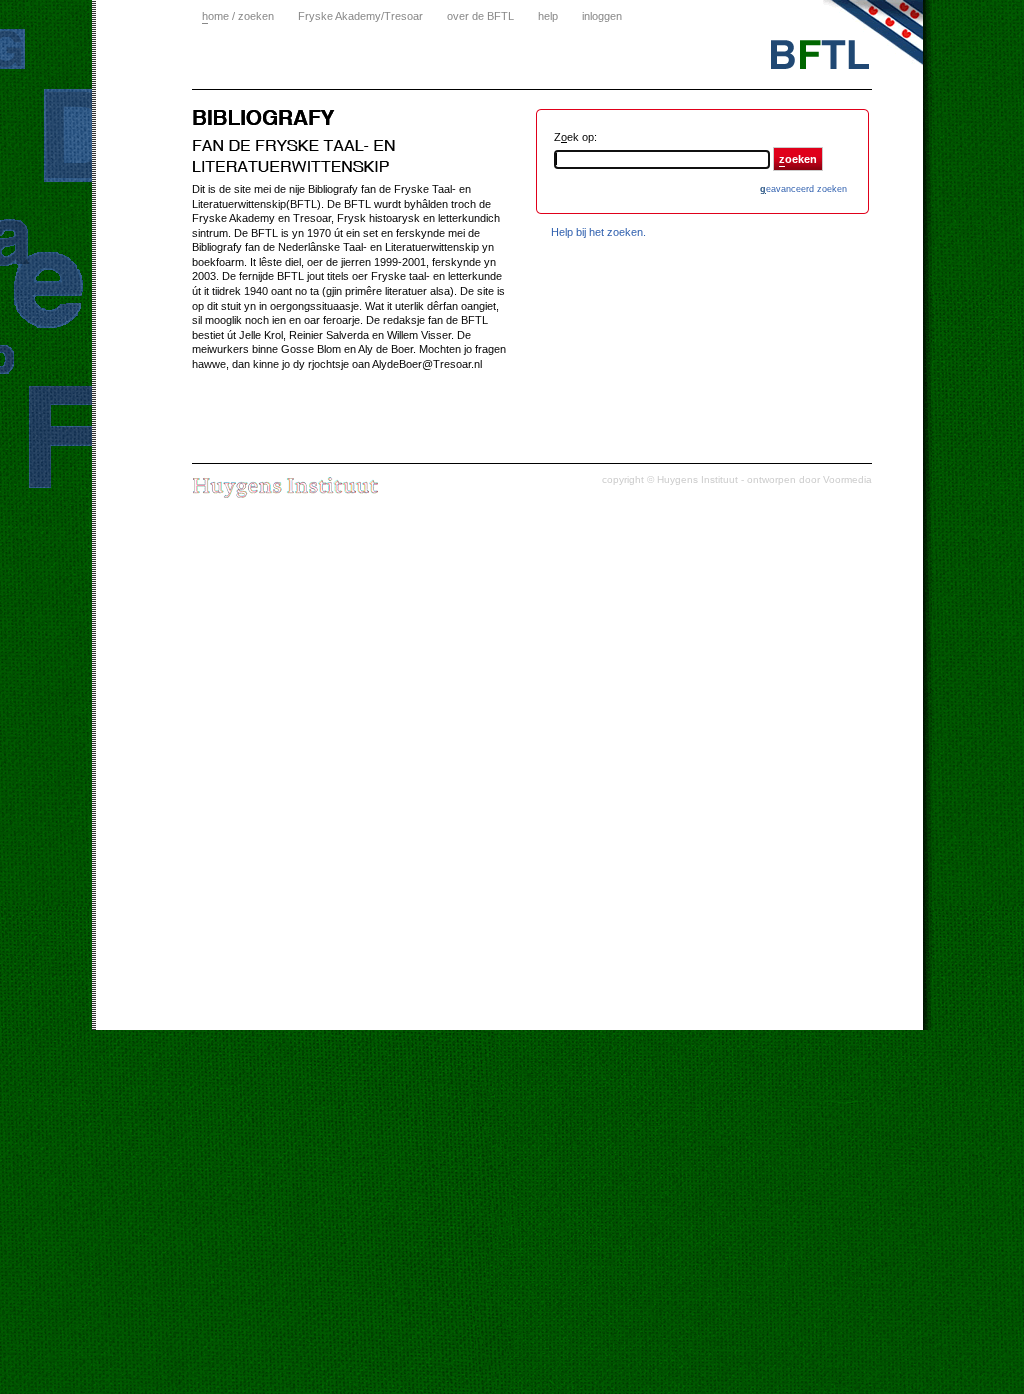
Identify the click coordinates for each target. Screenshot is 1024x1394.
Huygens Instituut (697, 479)
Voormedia (847, 479)
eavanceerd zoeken (803, 189)
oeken (798, 159)
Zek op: (575, 137)
